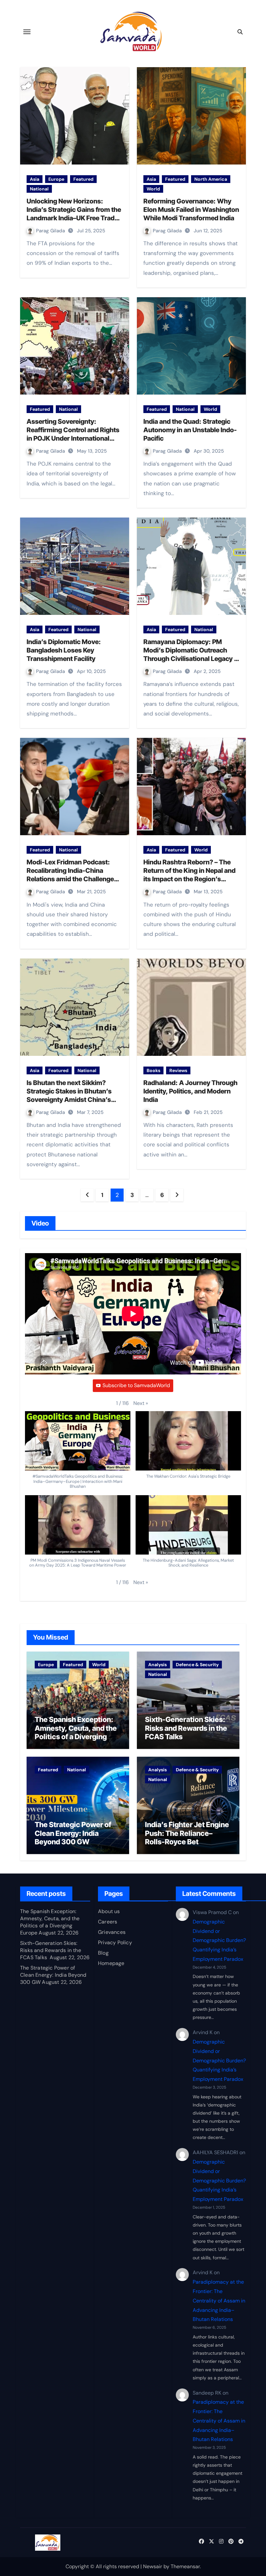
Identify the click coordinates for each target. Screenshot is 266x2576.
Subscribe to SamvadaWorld (136, 1385)
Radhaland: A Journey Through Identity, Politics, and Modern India (190, 1091)
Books (153, 1070)
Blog (103, 1953)
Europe (56, 179)
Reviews (178, 1070)
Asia (35, 179)
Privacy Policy (115, 1942)
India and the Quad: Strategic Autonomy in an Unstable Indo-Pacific (190, 430)
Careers (108, 1922)
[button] (141, 1403)
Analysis (157, 1665)
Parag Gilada (51, 231)
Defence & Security (197, 1665)
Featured (83, 179)
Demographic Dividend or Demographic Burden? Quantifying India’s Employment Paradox (219, 1940)
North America (211, 179)
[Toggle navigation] (27, 32)
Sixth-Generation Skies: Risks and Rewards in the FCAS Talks (186, 1728)
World (153, 189)
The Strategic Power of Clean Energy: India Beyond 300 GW (73, 1833)
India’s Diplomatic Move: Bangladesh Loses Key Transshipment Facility (64, 650)
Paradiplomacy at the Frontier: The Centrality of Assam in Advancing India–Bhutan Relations (219, 2301)
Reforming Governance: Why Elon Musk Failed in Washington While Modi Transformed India (191, 210)
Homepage (111, 1963)
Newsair (153, 2566)
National (39, 189)
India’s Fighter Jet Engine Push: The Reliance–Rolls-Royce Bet (187, 1833)
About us (109, 1911)
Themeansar (185, 2566)
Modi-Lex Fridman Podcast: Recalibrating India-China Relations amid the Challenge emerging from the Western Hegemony (70, 879)
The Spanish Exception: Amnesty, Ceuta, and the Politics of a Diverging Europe (76, 1732)
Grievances (112, 1932)
